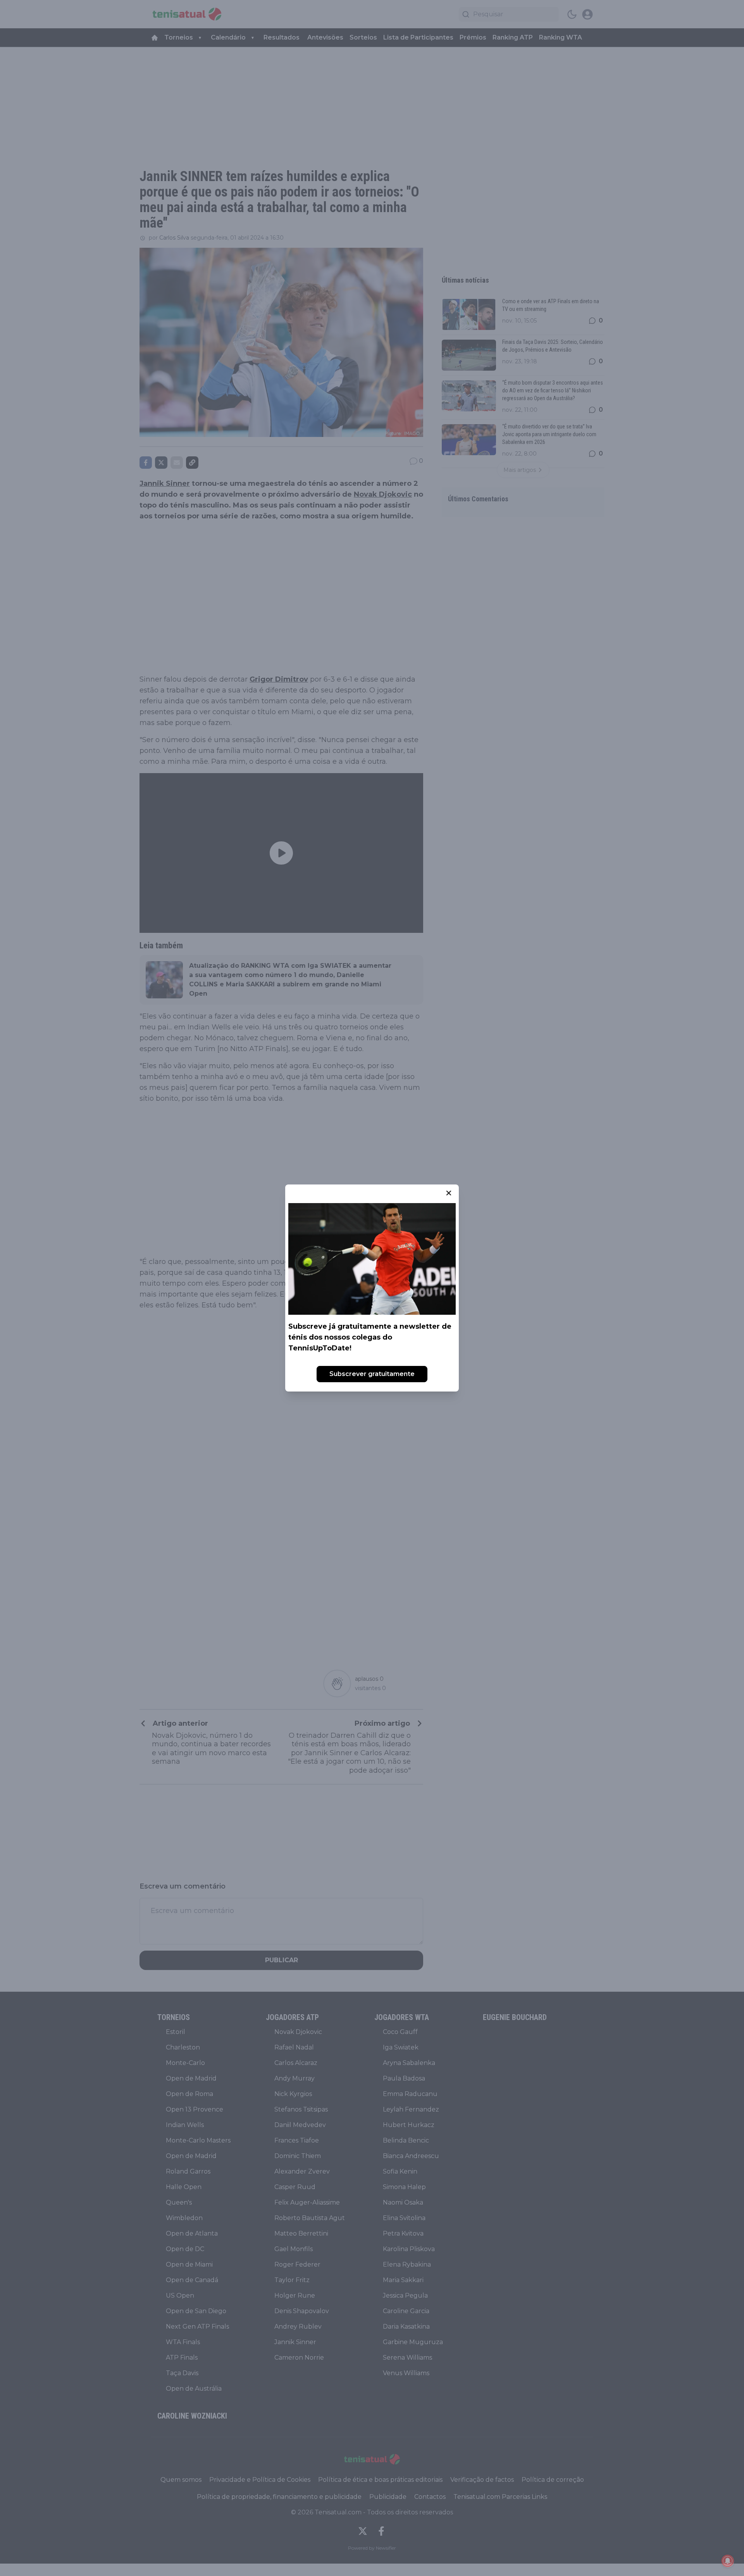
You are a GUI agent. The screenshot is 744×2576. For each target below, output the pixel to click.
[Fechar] (449, 1193)
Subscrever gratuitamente (372, 1374)
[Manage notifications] (728, 2561)
